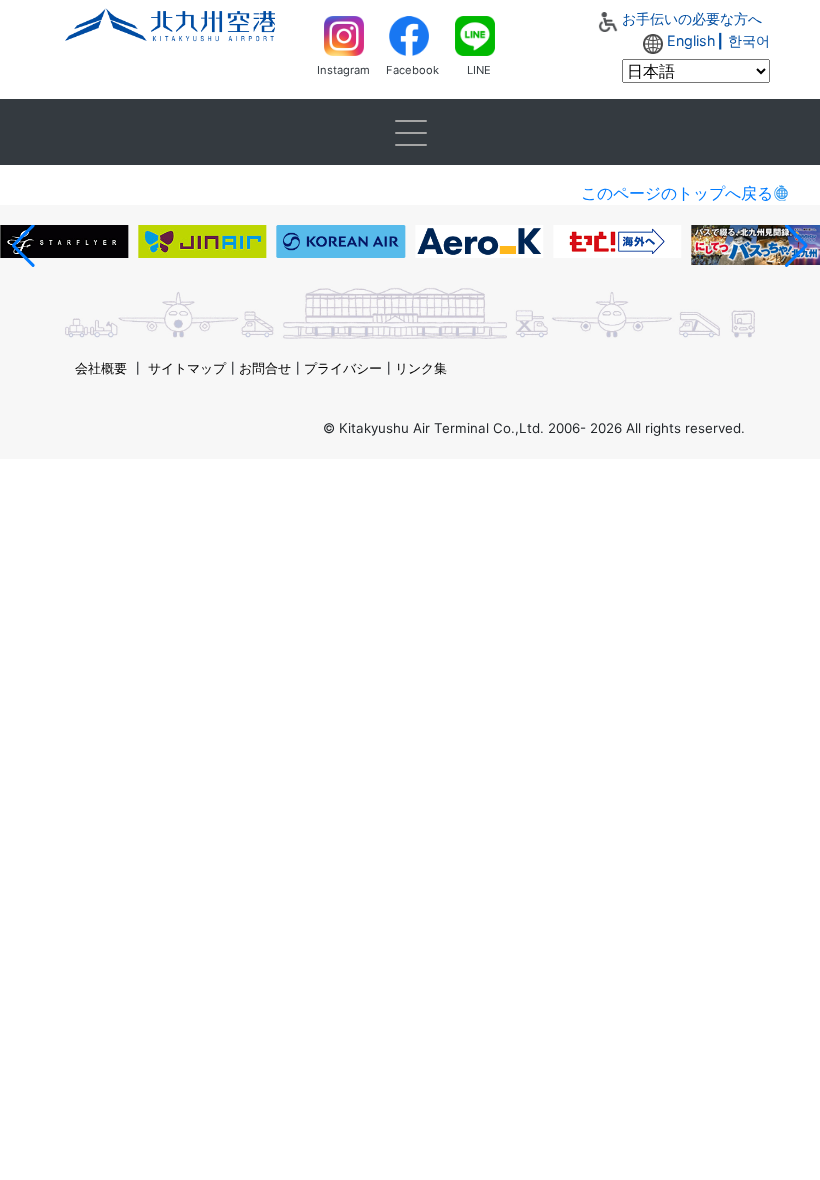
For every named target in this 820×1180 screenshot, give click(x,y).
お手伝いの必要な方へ (692, 18)
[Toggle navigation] (410, 132)
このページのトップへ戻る (677, 193)
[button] (23, 246)
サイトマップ (187, 368)
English (691, 40)
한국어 (749, 40)
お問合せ (265, 368)
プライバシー (343, 368)
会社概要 (101, 368)
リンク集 (421, 368)
